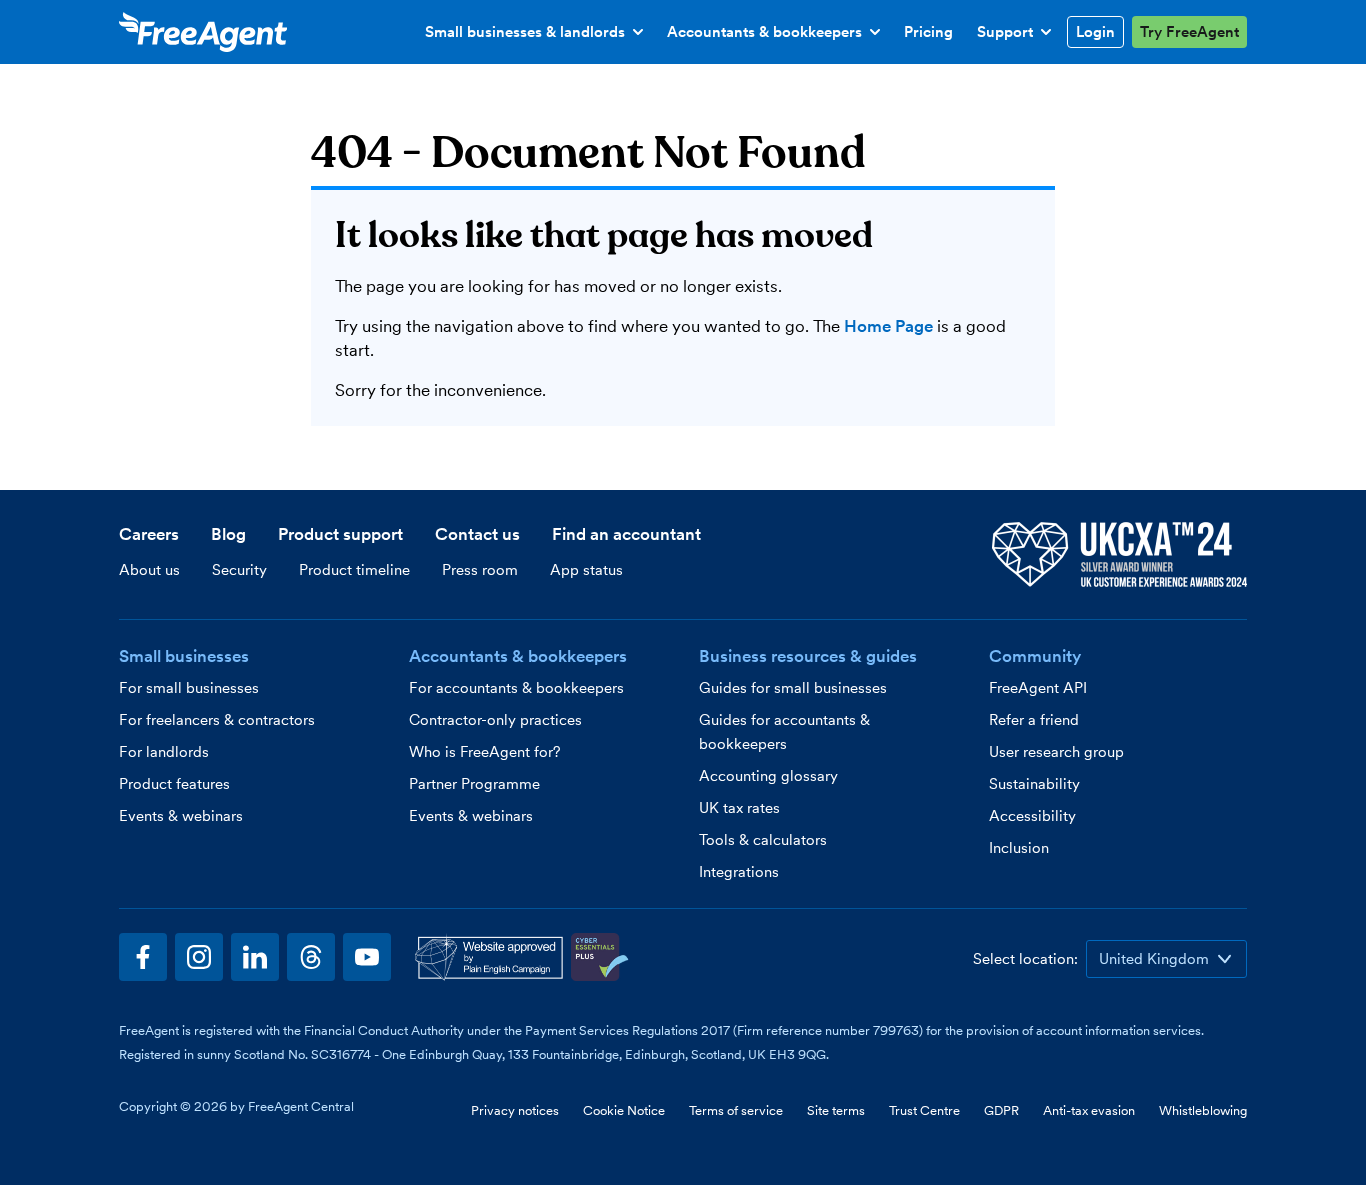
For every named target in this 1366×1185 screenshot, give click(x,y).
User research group (1056, 752)
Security (239, 570)
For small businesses (189, 688)
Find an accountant (626, 534)
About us (149, 570)
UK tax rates (739, 808)
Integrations (739, 872)
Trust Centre (924, 1110)
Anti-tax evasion (1089, 1110)
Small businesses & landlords (525, 35)
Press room (480, 570)
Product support (340, 534)
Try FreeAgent (1189, 32)
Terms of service (736, 1110)
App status (586, 570)
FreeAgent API (1038, 688)
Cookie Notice (624, 1110)
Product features (174, 784)
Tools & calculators (763, 840)
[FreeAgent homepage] (203, 32)
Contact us (477, 534)
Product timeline (354, 570)
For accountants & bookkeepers (516, 688)
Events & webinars (181, 816)
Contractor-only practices (495, 720)
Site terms (836, 1110)
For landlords (164, 752)
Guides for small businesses (793, 688)
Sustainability (1034, 784)
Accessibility (1032, 816)
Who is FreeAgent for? (485, 752)
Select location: (1025, 959)
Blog (228, 534)
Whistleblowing (1203, 1110)
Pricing (928, 32)
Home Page (888, 326)
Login (1095, 32)
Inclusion (1019, 848)
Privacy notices (515, 1110)
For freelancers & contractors (217, 720)
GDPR (1001, 1110)
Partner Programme (474, 784)
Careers (149, 534)
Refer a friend (1034, 720)
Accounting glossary (768, 776)
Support (1018, 35)
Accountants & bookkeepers (764, 35)
